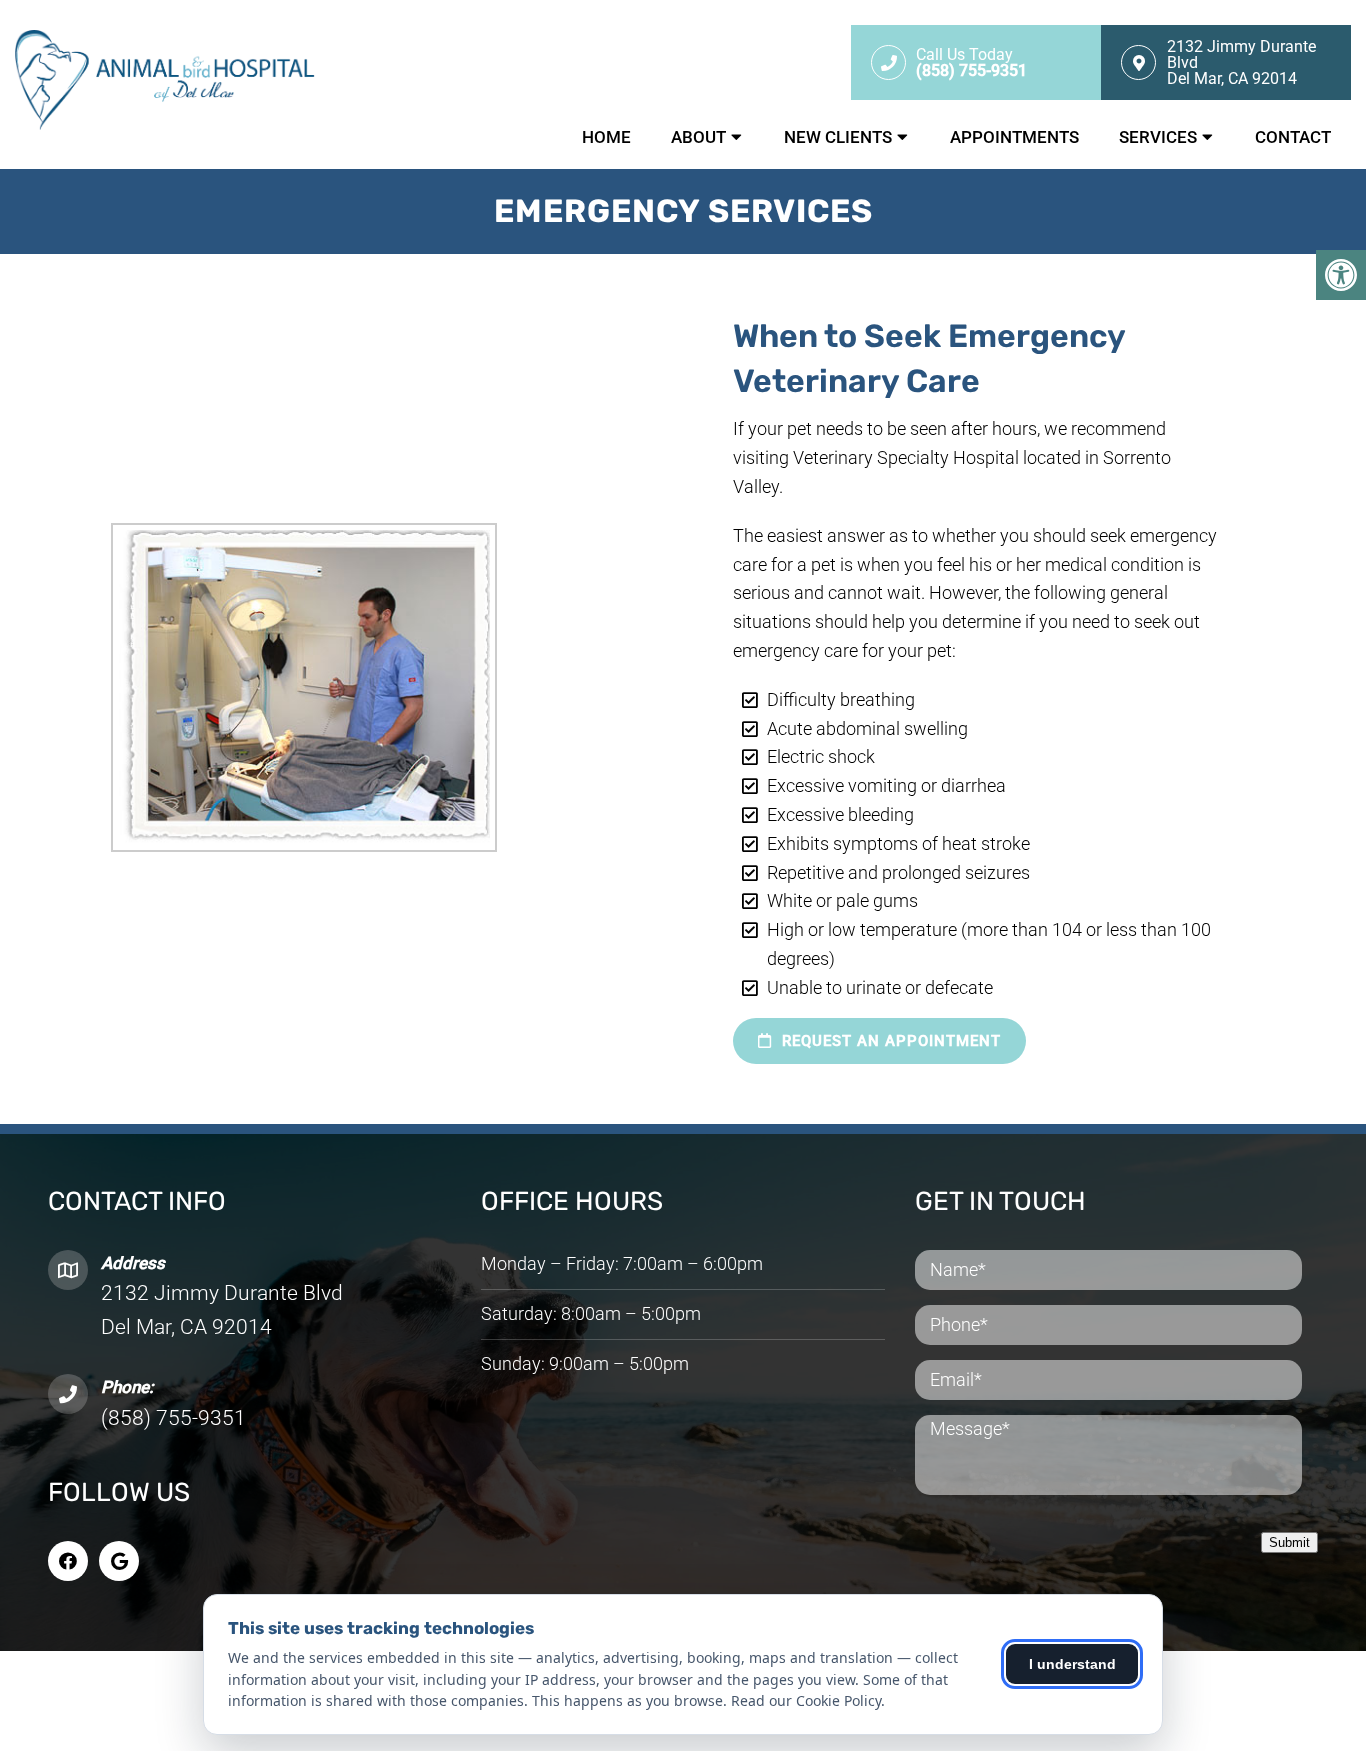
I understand (1072, 1664)
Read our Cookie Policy (806, 1700)
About (698, 137)
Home (606, 137)
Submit (1289, 1542)
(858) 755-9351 (173, 1418)
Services (1158, 137)
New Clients (838, 137)
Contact (1293, 137)
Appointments (1014, 137)
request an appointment (889, 1041)
